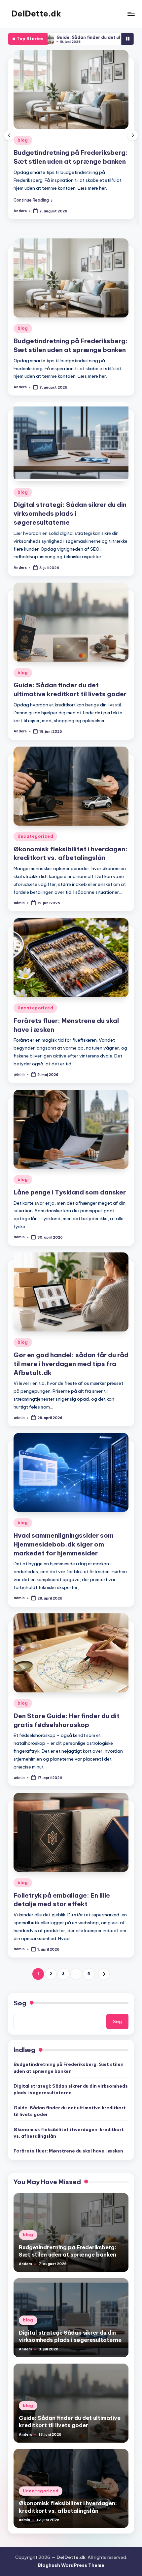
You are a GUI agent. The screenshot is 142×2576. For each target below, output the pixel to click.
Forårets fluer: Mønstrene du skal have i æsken (68, 2167)
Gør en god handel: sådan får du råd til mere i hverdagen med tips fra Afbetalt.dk (71, 1380)
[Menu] (131, 14)
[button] (33, 217)
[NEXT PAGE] (104, 1990)
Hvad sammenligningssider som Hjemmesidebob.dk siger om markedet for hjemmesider (64, 1561)
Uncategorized (35, 853)
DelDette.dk (36, 14)
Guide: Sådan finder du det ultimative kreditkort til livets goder (70, 2127)
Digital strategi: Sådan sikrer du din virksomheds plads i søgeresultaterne (70, 161)
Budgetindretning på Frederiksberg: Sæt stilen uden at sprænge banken (69, 2084)
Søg (20, 2019)
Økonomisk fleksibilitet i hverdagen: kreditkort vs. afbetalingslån (71, 870)
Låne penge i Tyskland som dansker (70, 1209)
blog (23, 140)
